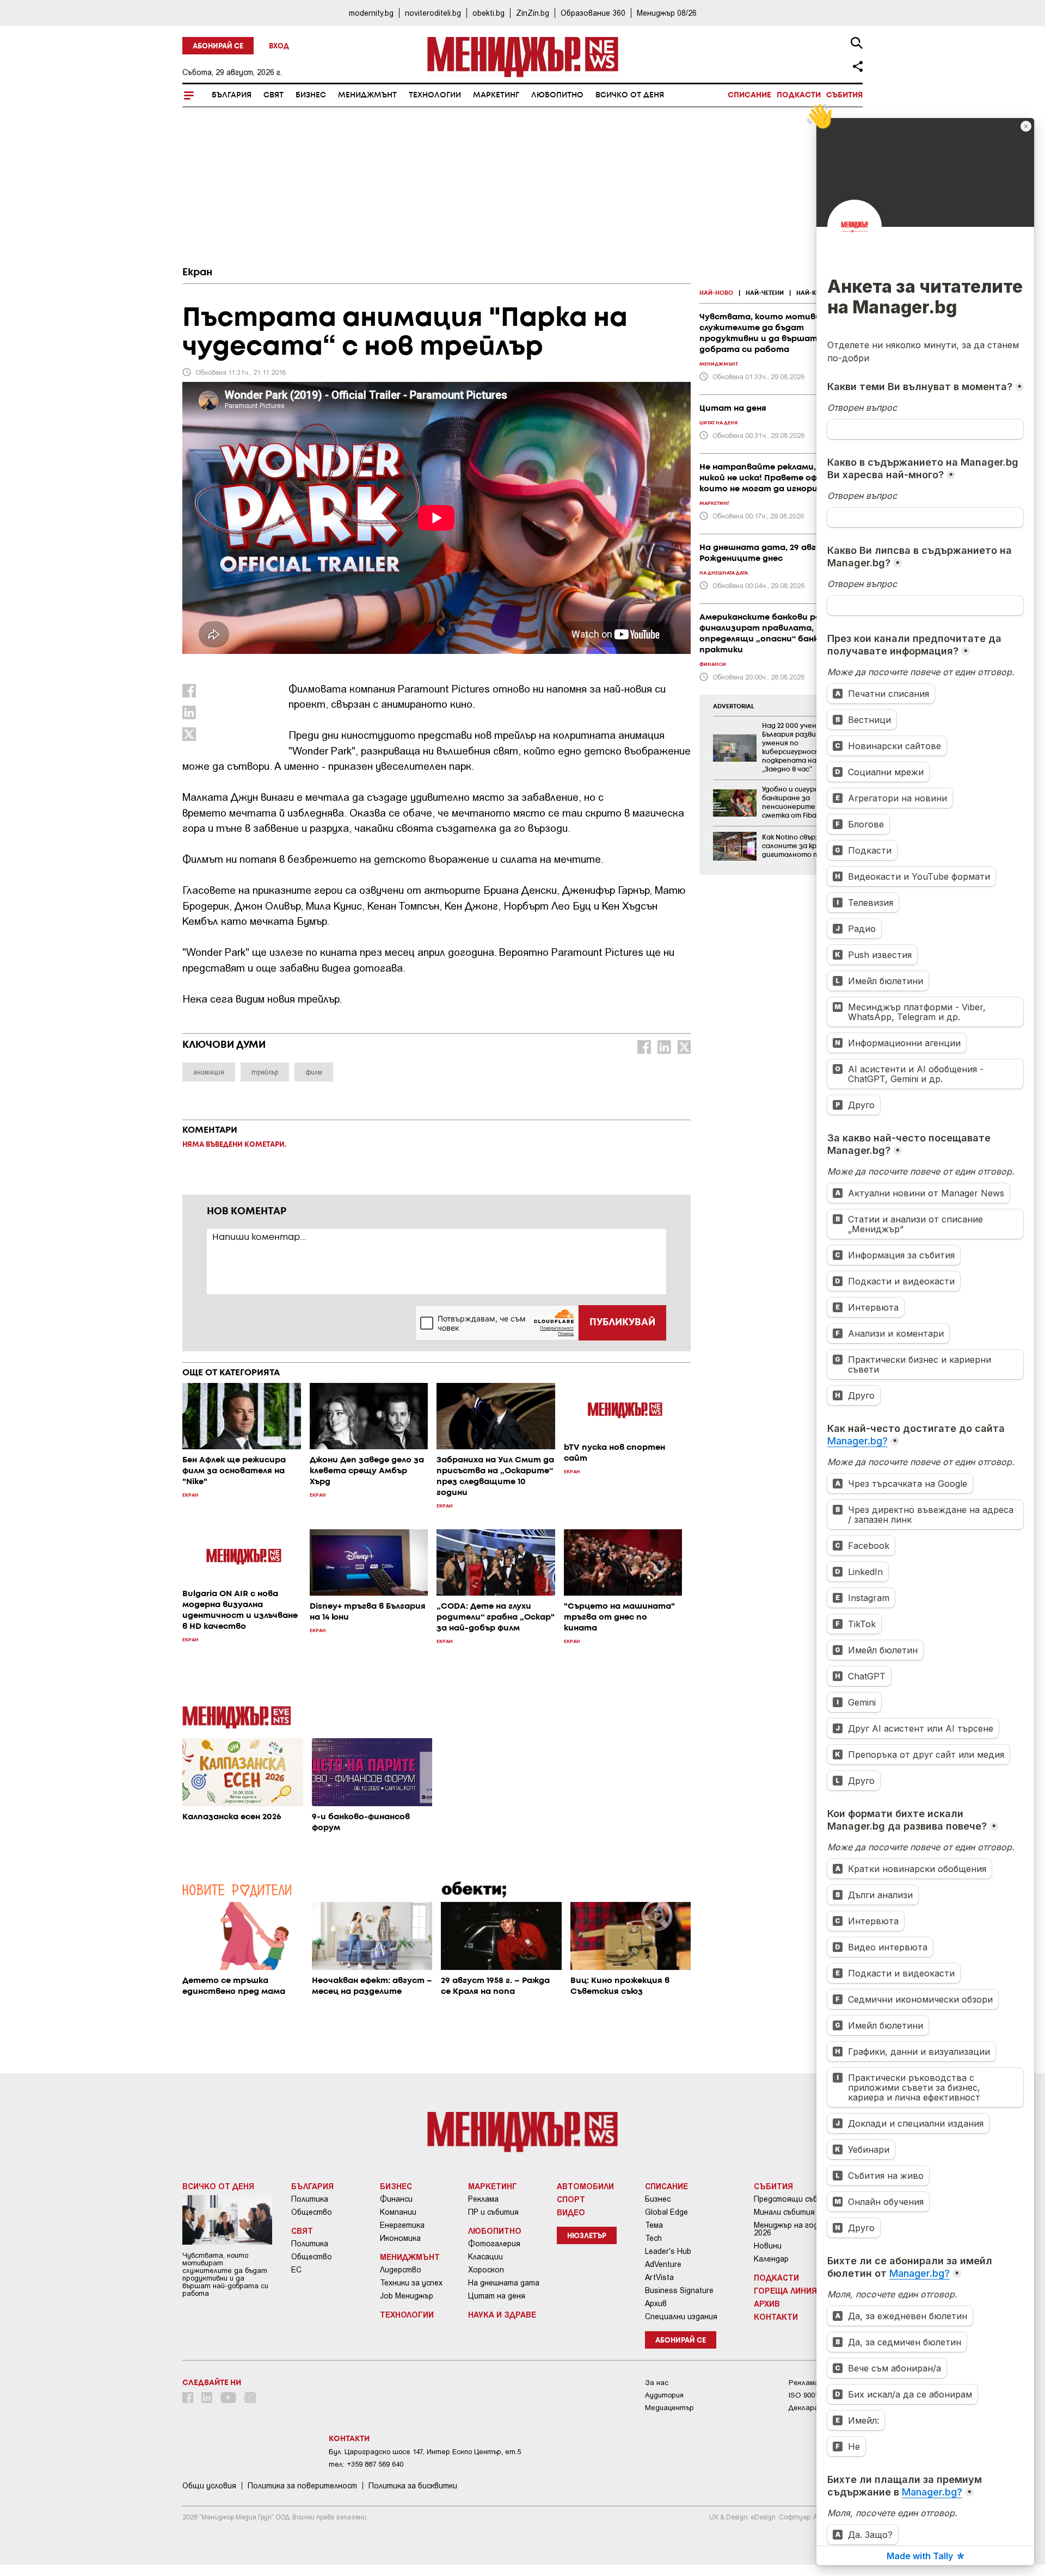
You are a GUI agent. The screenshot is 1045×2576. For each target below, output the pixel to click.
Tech (653, 2238)
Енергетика (402, 2225)
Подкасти (799, 95)
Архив (656, 2303)
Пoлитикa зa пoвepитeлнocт (302, 2486)
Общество (312, 2212)
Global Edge (666, 2212)
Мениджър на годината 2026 (798, 2229)
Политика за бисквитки (413, 2486)
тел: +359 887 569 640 (366, 2464)
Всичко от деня (630, 95)
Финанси (396, 2199)
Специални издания (681, 2316)
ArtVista (659, 2277)
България (232, 95)
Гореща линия (785, 2290)
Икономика (400, 2238)
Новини (768, 2246)
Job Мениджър (407, 2296)
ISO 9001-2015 (812, 2395)
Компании (398, 2212)
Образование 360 (593, 13)
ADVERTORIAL (734, 707)
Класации (485, 2257)
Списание (749, 95)
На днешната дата (504, 2283)
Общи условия (209, 2486)
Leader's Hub (668, 2251)
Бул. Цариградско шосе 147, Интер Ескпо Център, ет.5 (425, 2452)
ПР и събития (493, 2212)
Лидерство (401, 2270)
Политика (310, 2199)
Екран (197, 273)
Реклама (483, 2199)
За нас (657, 2383)
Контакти (776, 2316)
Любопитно (557, 95)
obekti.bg (488, 13)
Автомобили (585, 2186)
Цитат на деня (497, 2296)
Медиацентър (669, 2408)
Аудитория (664, 2395)
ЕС (296, 2270)
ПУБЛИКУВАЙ (622, 1323)
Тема (654, 2225)
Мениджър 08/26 (667, 13)
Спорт (571, 2199)
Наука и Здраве (502, 2314)
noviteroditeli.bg (433, 13)
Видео (571, 2212)
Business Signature (679, 2290)
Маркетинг (496, 95)
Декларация (809, 2408)
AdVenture (663, 2264)
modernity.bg (371, 13)
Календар (771, 2259)
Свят (273, 95)
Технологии (435, 95)
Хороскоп (486, 2270)
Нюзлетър (587, 2236)
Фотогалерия (494, 2244)
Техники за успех (411, 2283)
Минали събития (784, 2212)
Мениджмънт (367, 95)
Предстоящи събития (795, 2199)
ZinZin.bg (533, 13)
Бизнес (311, 95)
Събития (844, 95)
